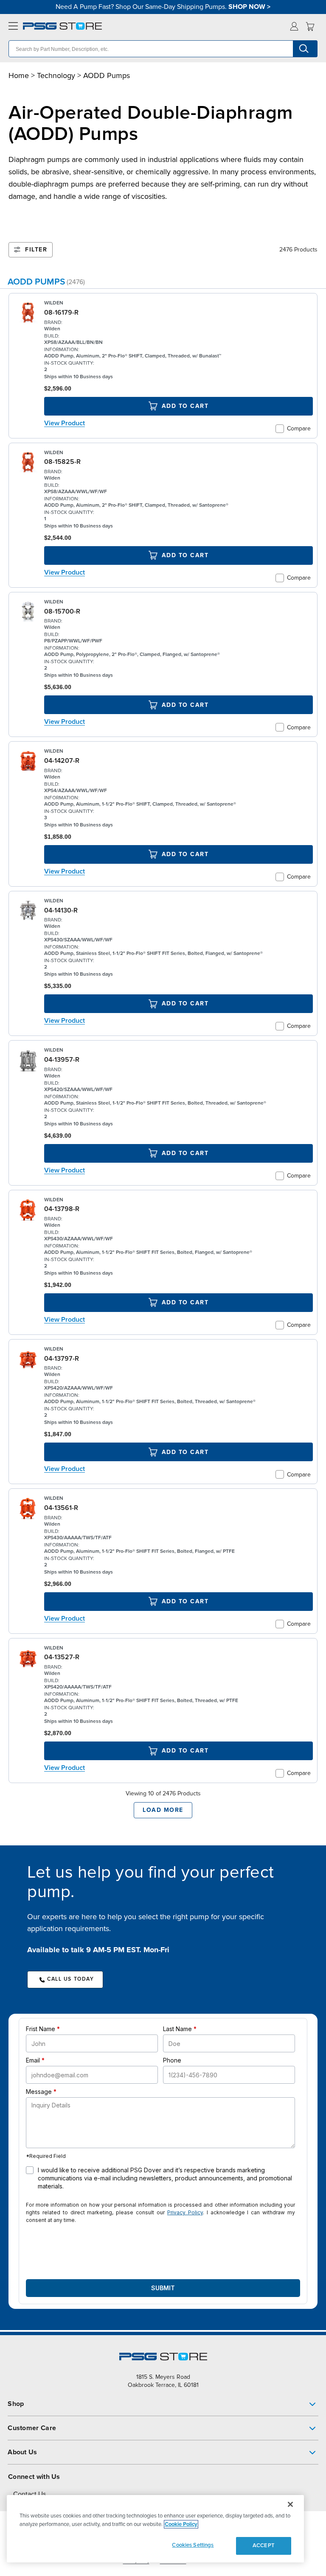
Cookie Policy (181, 2524)
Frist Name (41, 2029)
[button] (163, 2404)
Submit (163, 2288)
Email (33, 2060)
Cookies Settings (193, 2545)
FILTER (36, 250)
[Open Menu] (11, 27)
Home (19, 75)
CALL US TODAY (70, 1979)
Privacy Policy (185, 2212)
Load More (163, 1810)
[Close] (290, 2504)
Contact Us (30, 2494)
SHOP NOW (247, 7)
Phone (172, 2060)
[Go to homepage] (62, 26)
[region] (155, 2529)
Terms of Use (173, 2561)
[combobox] (163, 49)
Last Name (177, 2029)
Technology (56, 75)
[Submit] (305, 49)
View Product (65, 423)
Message (39, 2092)
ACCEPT (264, 2545)
